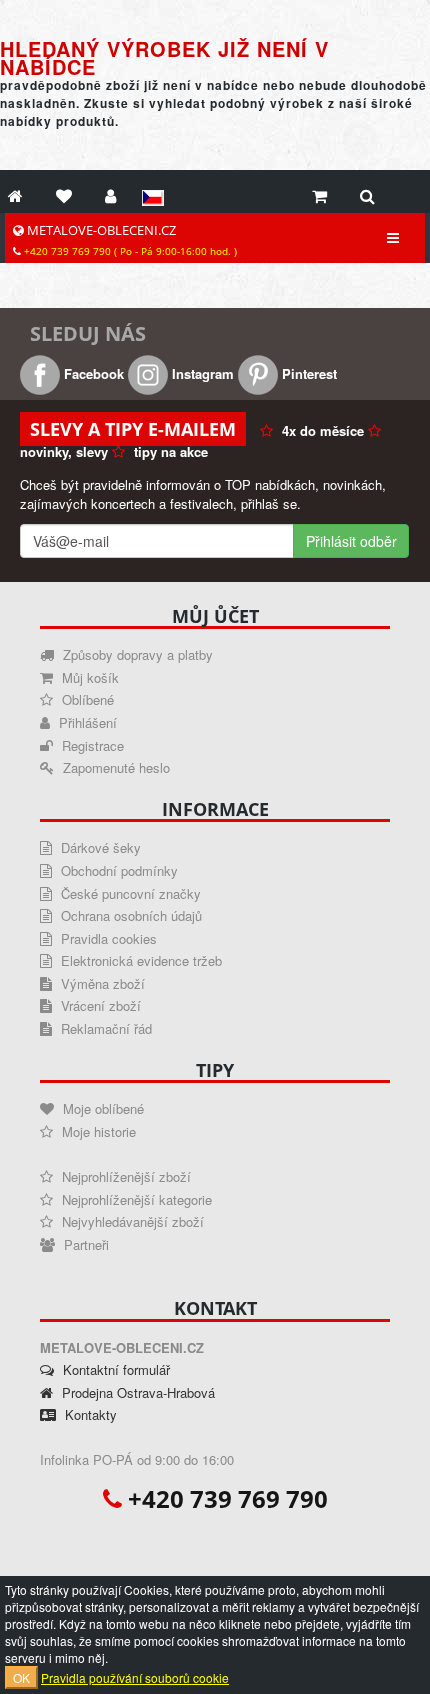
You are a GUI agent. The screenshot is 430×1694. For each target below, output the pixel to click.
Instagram (201, 373)
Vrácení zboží (99, 1005)
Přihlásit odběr (351, 541)
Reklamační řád (104, 1028)
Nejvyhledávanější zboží (131, 1221)
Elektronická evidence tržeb (139, 960)
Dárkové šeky (99, 847)
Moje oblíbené (101, 1108)
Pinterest (307, 373)
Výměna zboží (101, 983)
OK (21, 1677)
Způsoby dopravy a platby (136, 654)
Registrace (91, 745)
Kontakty (89, 1414)
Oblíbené (86, 699)
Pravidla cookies (107, 938)
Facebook (92, 373)
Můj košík (88, 677)
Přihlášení (86, 722)
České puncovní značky (129, 893)
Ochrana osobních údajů (129, 915)
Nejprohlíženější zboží (124, 1176)
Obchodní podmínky (117, 870)
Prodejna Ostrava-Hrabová (136, 1392)
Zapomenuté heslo (114, 767)
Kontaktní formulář (114, 1369)
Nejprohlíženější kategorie (135, 1199)
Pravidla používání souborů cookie (135, 1677)
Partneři (84, 1244)
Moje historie (97, 1131)
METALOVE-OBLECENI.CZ (129, 240)
